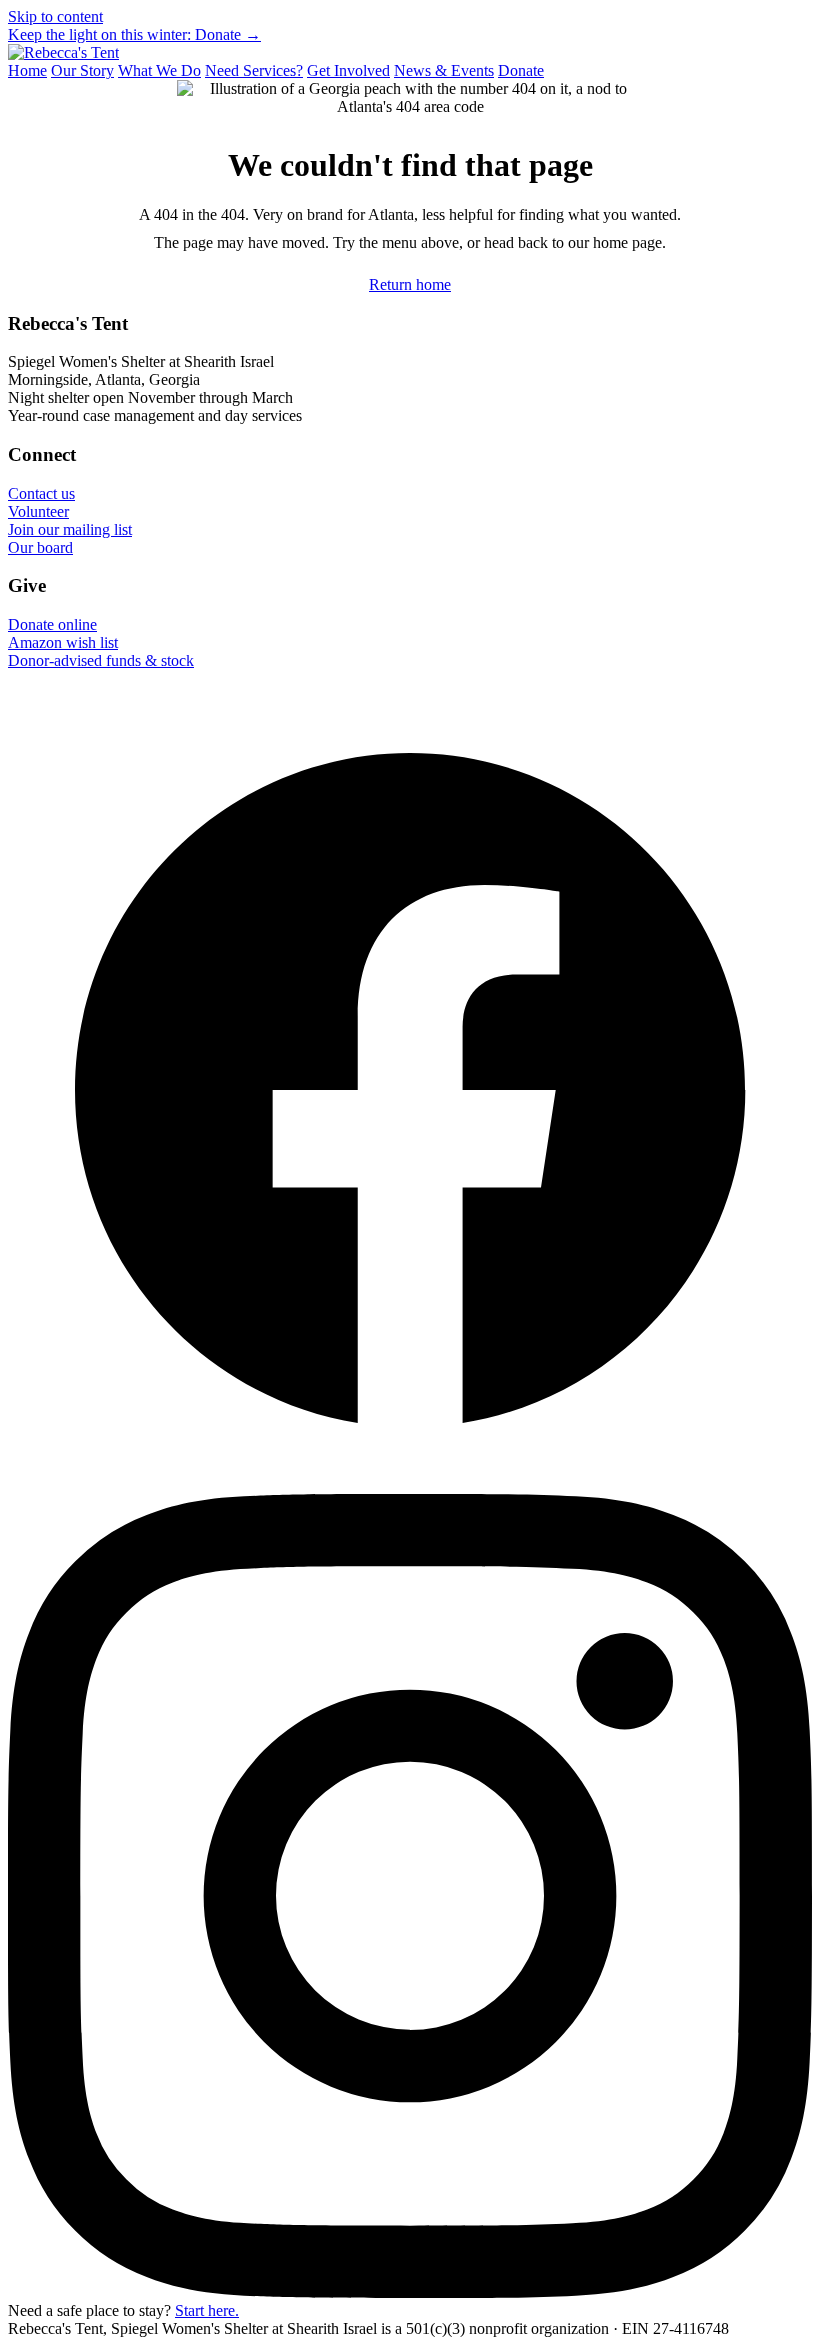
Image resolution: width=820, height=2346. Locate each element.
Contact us (41, 493)
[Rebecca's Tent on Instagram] (410, 2292)
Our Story (82, 70)
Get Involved (348, 70)
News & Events (444, 70)
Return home (410, 284)
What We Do (159, 70)
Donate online (52, 624)
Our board (40, 547)
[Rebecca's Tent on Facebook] (410, 1484)
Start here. (207, 2310)
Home (27, 70)
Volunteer (38, 511)
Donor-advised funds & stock (101, 660)
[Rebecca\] (63, 52)
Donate (521, 70)
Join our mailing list (70, 529)
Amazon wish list (63, 642)
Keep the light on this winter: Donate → (134, 34)
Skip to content (55, 16)
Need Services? (254, 70)
